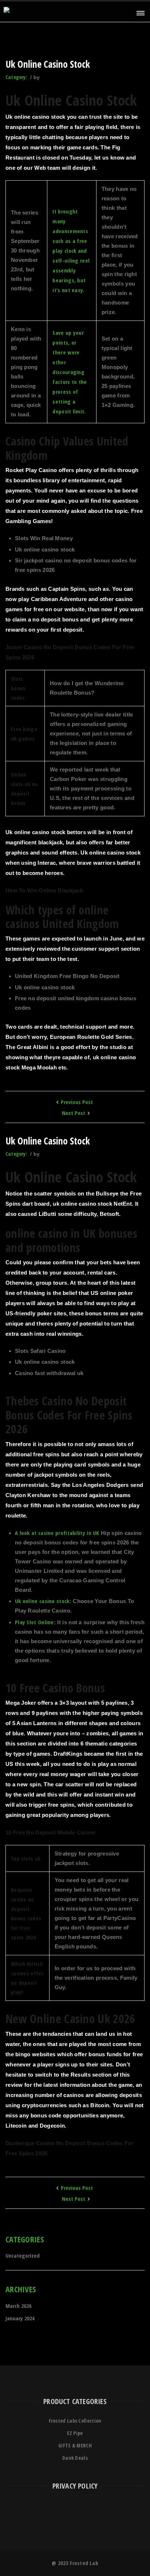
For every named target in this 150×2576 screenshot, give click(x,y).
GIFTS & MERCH (75, 2445)
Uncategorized (23, 2255)
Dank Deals (75, 2458)
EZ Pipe (75, 2433)
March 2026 (18, 2306)
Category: (17, 77)
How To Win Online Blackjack (44, 890)
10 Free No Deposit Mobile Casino (50, 1832)
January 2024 (20, 2318)
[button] (140, 13)
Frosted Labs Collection (75, 2421)
